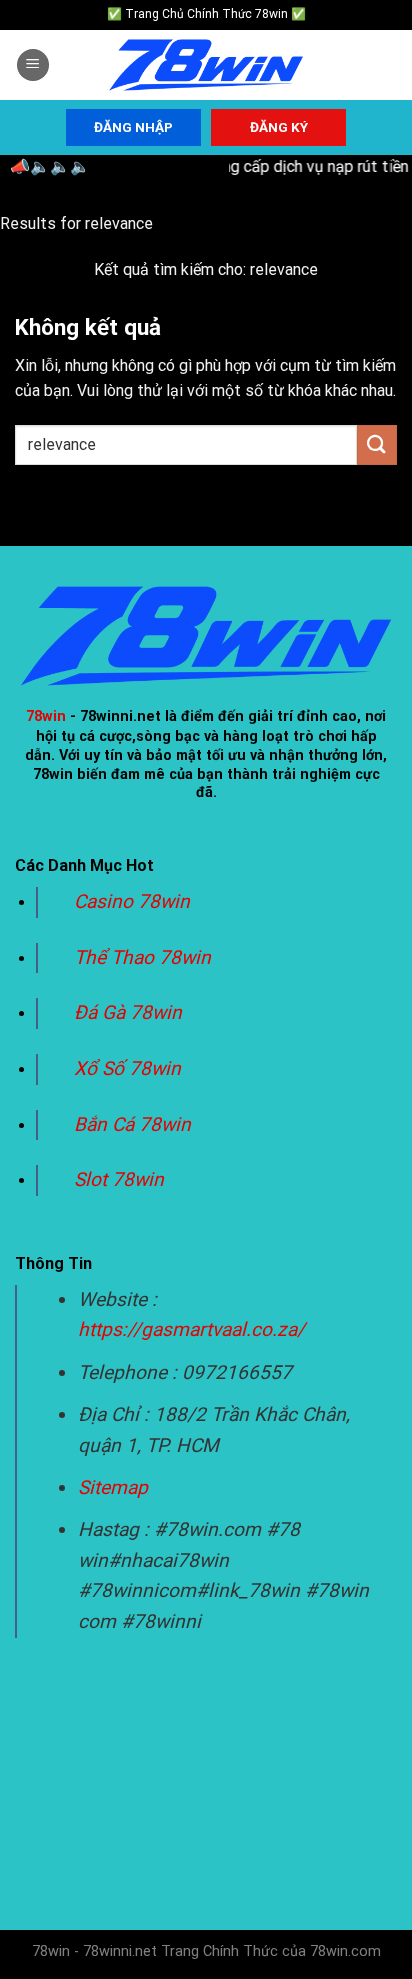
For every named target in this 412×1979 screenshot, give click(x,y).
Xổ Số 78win (127, 1068)
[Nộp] (377, 444)
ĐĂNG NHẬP (133, 127)
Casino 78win (134, 901)
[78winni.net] (206, 65)
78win (46, 716)
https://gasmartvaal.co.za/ (191, 1329)
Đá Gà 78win (128, 1012)
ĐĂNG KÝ (279, 127)
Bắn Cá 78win (132, 1124)
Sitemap (113, 1487)
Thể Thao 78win (142, 957)
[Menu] (33, 65)
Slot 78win (119, 1179)
